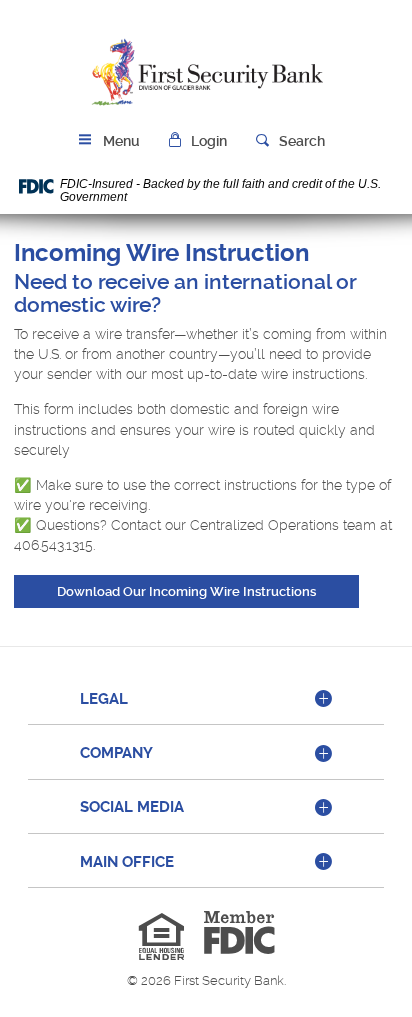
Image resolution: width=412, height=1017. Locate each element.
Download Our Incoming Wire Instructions (208, 591)
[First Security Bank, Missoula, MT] (206, 73)
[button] (198, 141)
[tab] (206, 700)
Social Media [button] (132, 807)
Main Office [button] (127, 862)
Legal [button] (104, 699)
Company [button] (116, 753)
